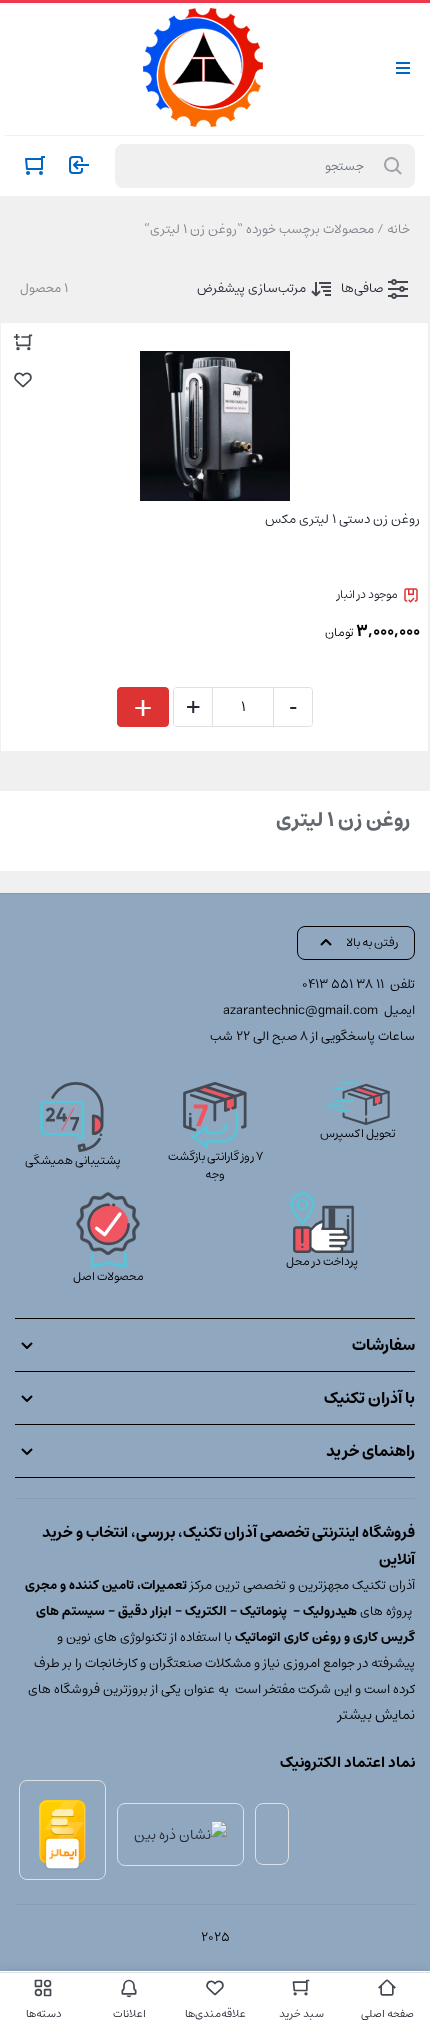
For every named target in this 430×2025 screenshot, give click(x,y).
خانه (398, 229)
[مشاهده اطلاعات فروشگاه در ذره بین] (180, 1834)
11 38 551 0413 (343, 984)
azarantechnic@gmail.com (300, 1010)
